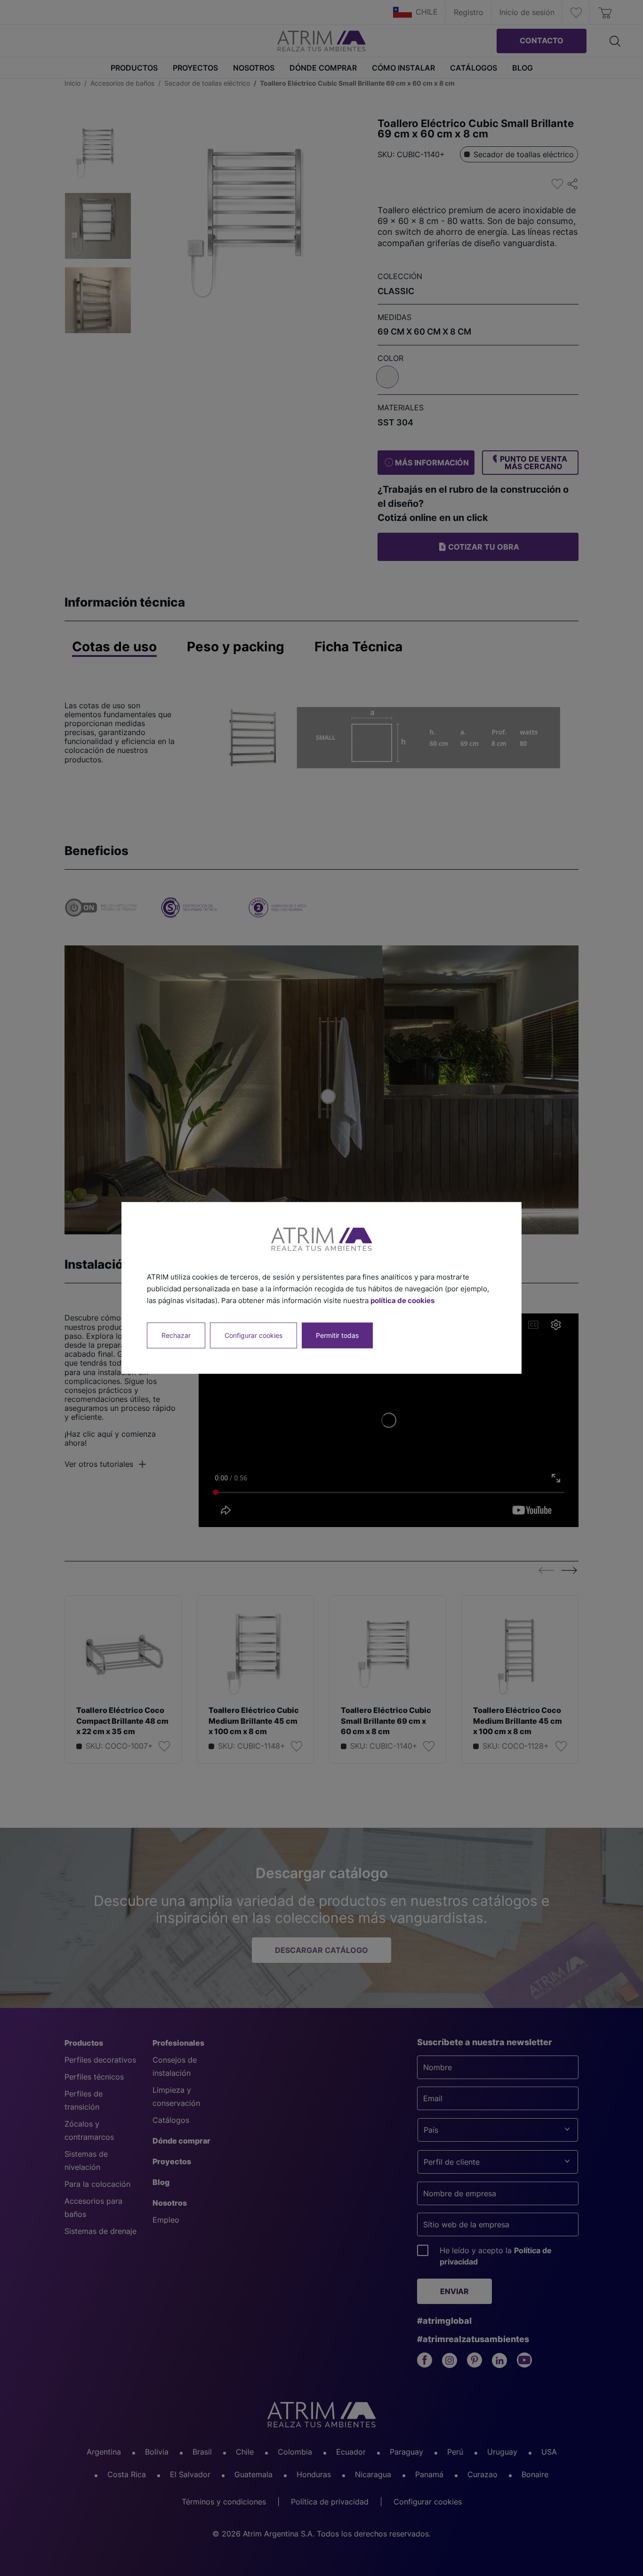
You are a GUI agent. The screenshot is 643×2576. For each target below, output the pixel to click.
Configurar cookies (253, 1336)
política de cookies (402, 1300)
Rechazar (176, 1336)
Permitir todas (337, 1336)
